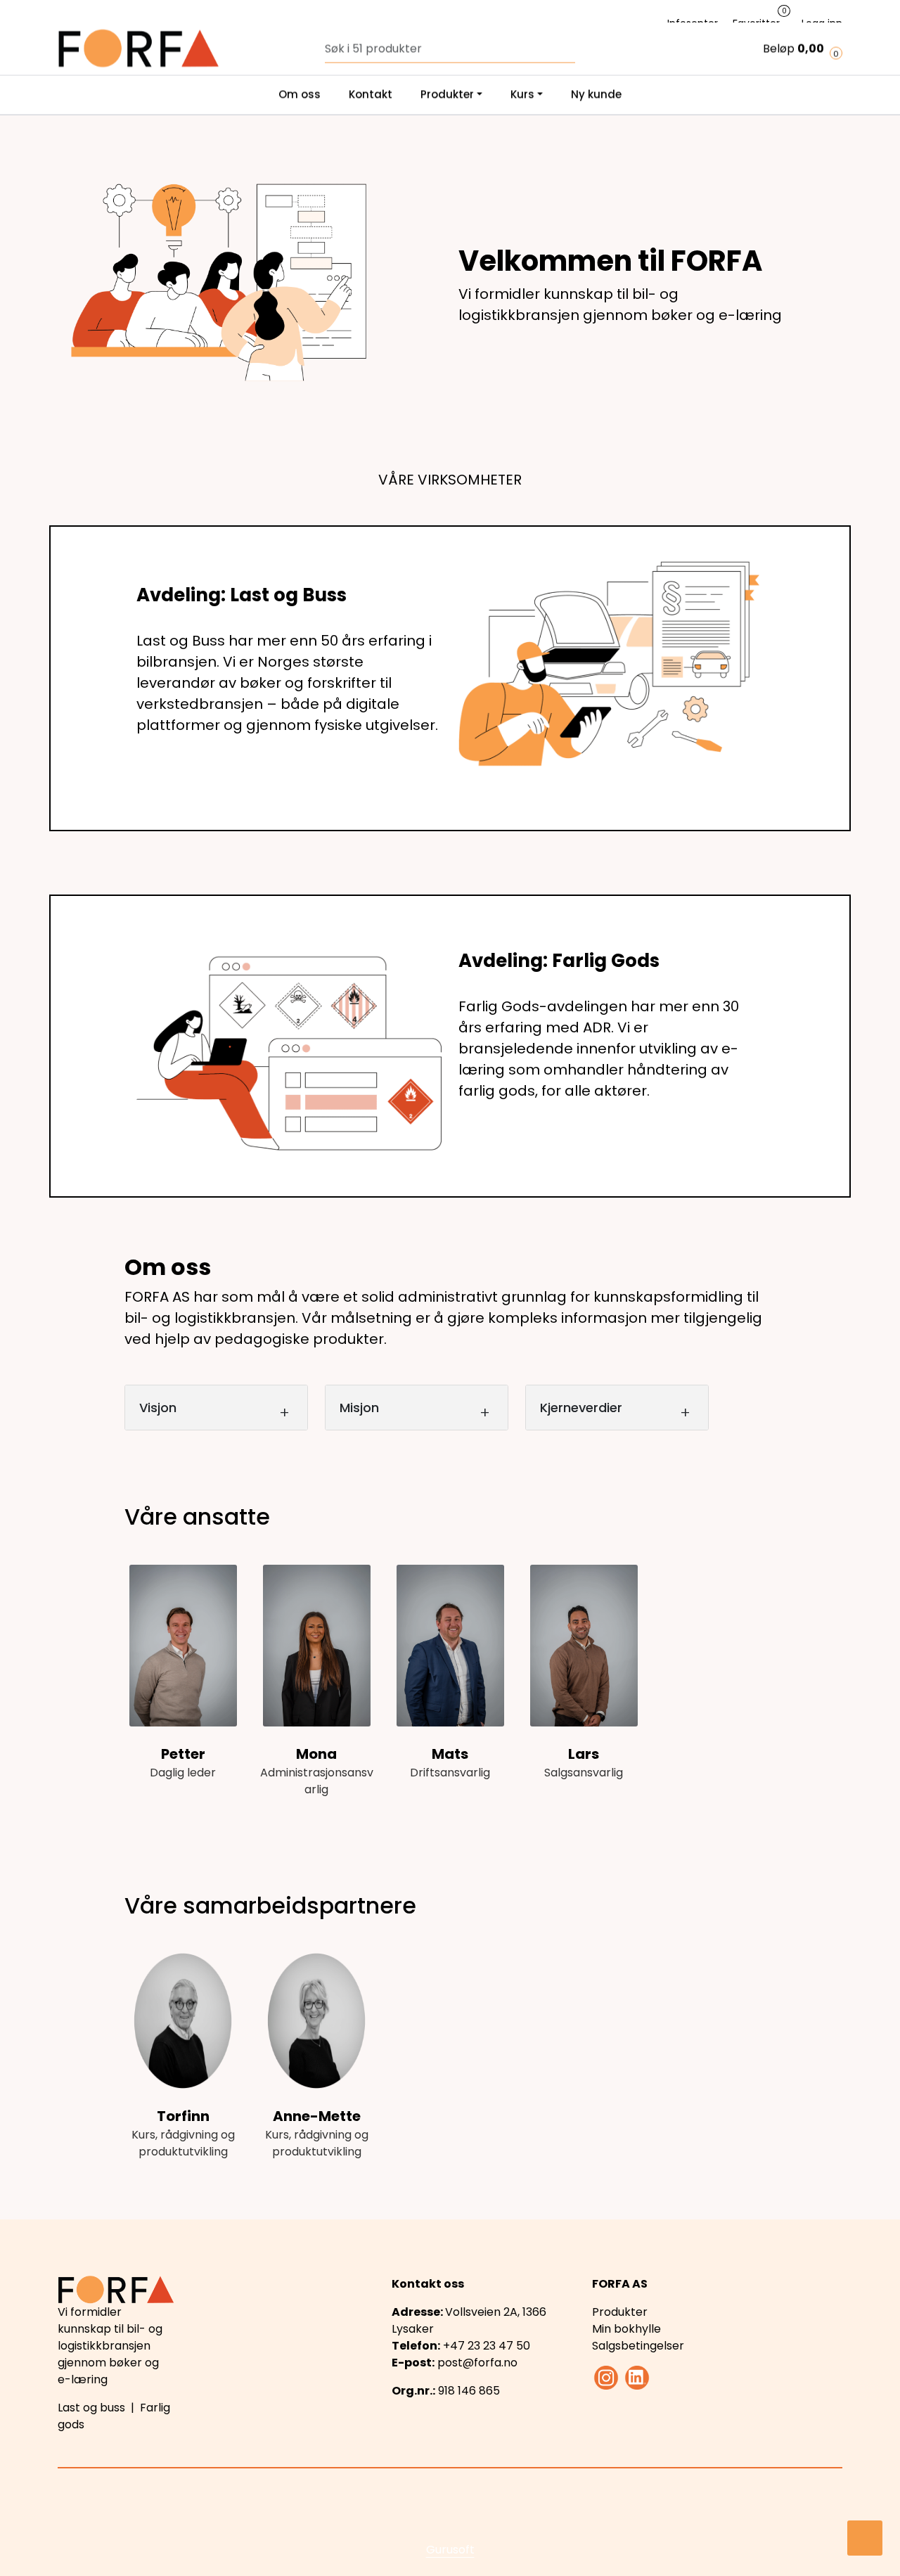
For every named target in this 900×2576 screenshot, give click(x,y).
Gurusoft (450, 2550)
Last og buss (91, 2408)
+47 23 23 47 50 (487, 2346)
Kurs (522, 24)
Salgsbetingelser (638, 2346)
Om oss (300, 24)
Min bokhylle (626, 2329)
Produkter (447, 24)
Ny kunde (596, 24)
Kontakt (371, 24)
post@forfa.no (477, 2363)
